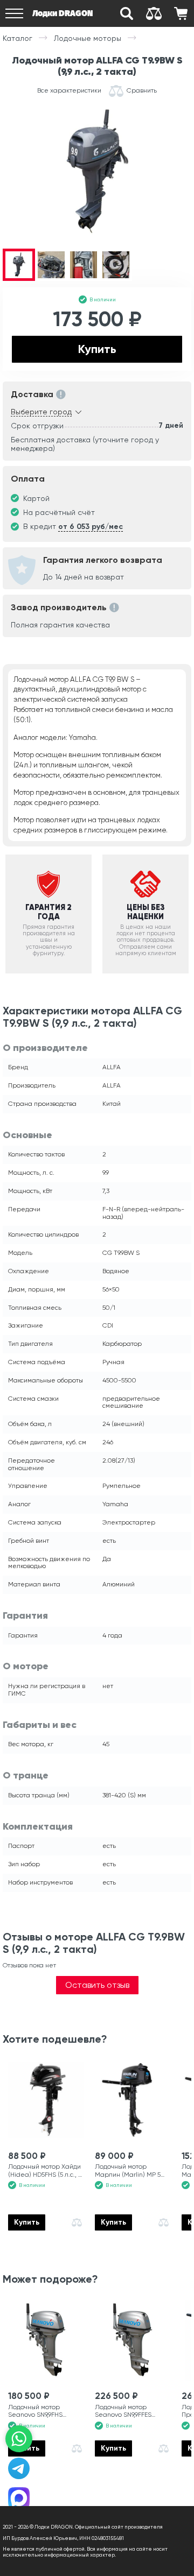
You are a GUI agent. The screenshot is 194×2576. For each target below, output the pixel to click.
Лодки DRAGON (63, 13)
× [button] (183, 2535)
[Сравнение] (154, 13)
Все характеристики (69, 91)
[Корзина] (181, 13)
